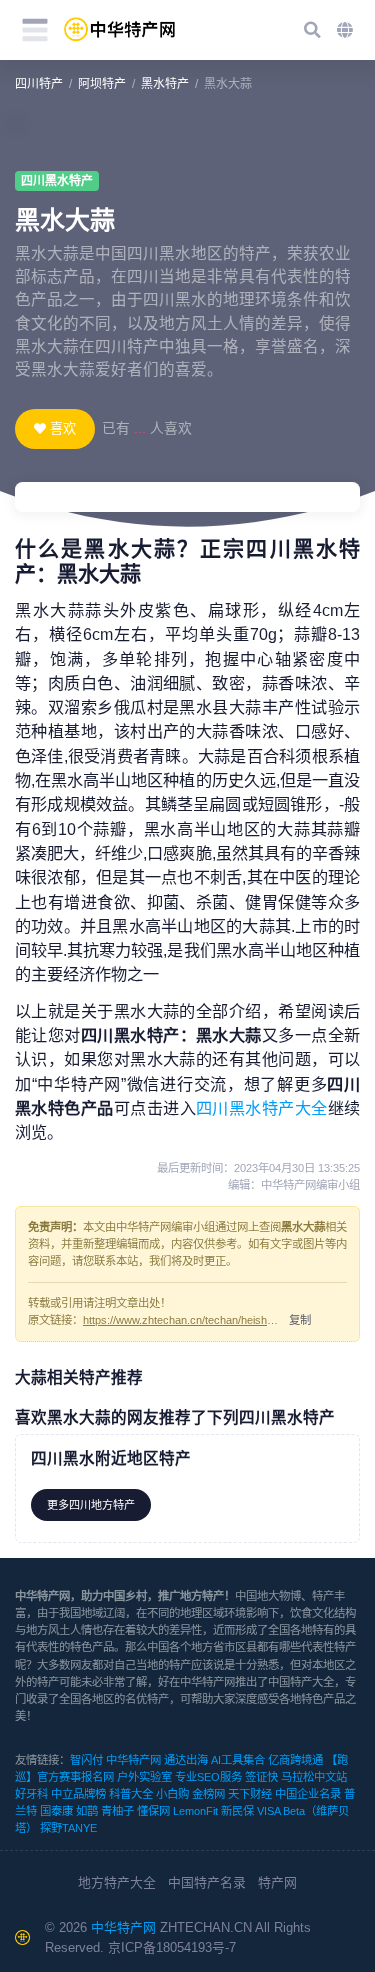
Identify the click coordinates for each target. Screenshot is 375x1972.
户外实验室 (144, 1777)
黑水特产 (165, 84)
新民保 (237, 1811)
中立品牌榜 (78, 1794)
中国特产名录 (207, 1882)
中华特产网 (133, 1760)
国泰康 (56, 1811)
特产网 (277, 1882)
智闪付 (86, 1760)
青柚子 (117, 1811)
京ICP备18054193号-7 (172, 1947)
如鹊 (87, 1811)
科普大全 (131, 1794)
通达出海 (186, 1760)
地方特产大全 (117, 1882)
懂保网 (153, 1811)
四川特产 (39, 84)
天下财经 (250, 1794)
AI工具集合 (238, 1760)
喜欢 (63, 428)
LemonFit (195, 1811)
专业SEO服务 (208, 1777)
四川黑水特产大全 (262, 1108)
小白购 (172, 1794)
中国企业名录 (308, 1794)
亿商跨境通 (295, 1760)
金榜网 (208, 1794)
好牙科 (31, 1794)
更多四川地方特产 (91, 1505)
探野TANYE (68, 1828)
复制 (300, 1320)
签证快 (261, 1777)
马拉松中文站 (314, 1777)
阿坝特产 (102, 84)
